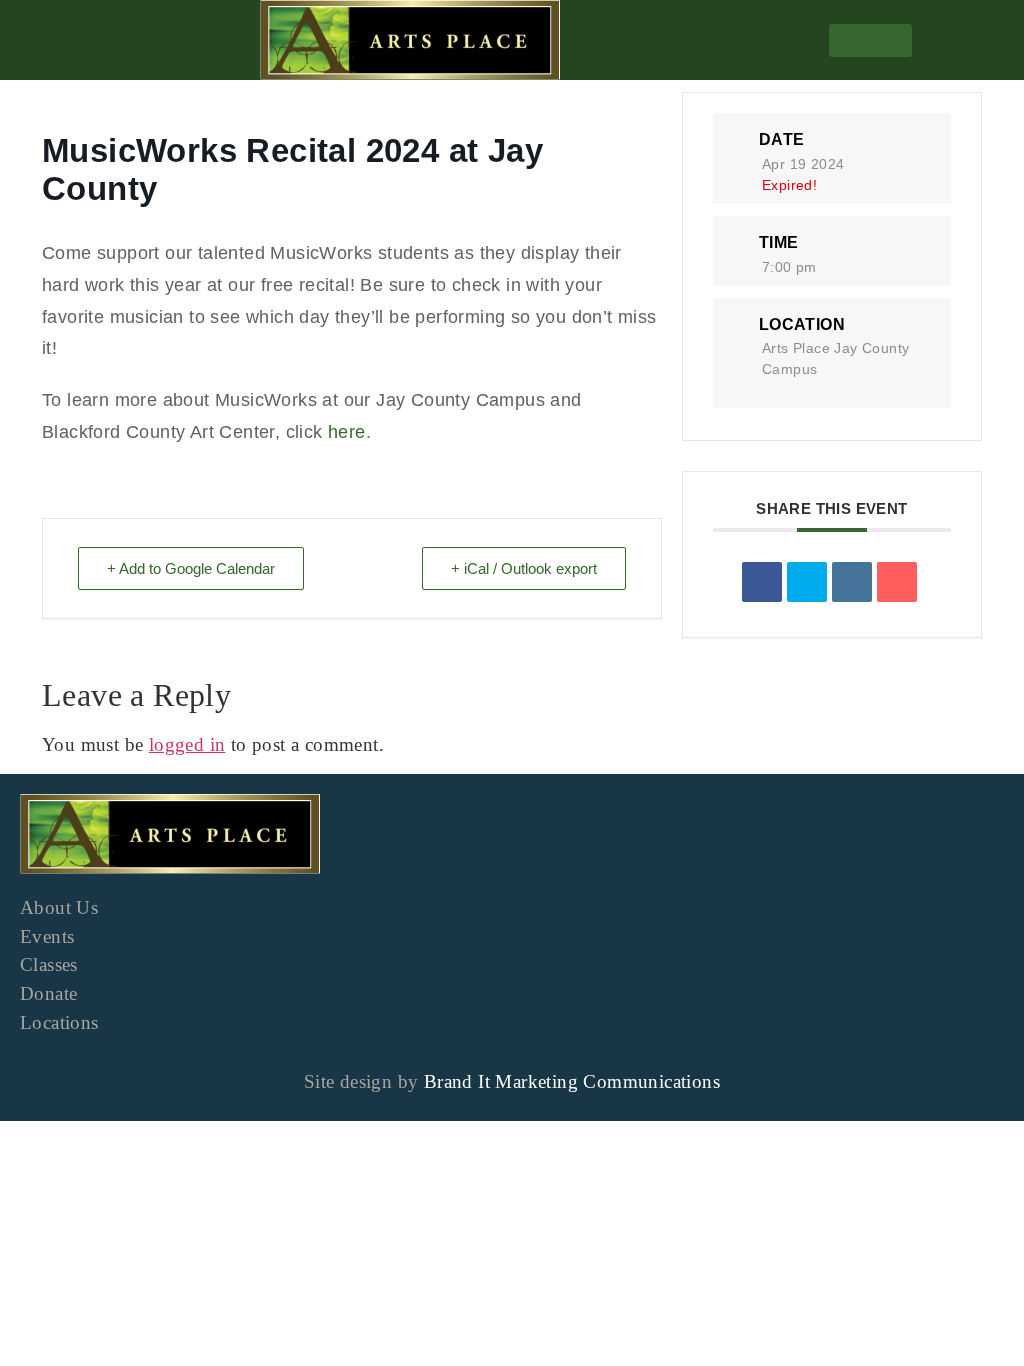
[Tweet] (807, 582)
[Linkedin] (852, 582)
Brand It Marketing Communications (572, 1081)
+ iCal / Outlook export (524, 568)
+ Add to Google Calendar (191, 568)
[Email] (897, 582)
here (347, 432)
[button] (870, 40)
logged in (187, 744)
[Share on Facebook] (762, 582)
